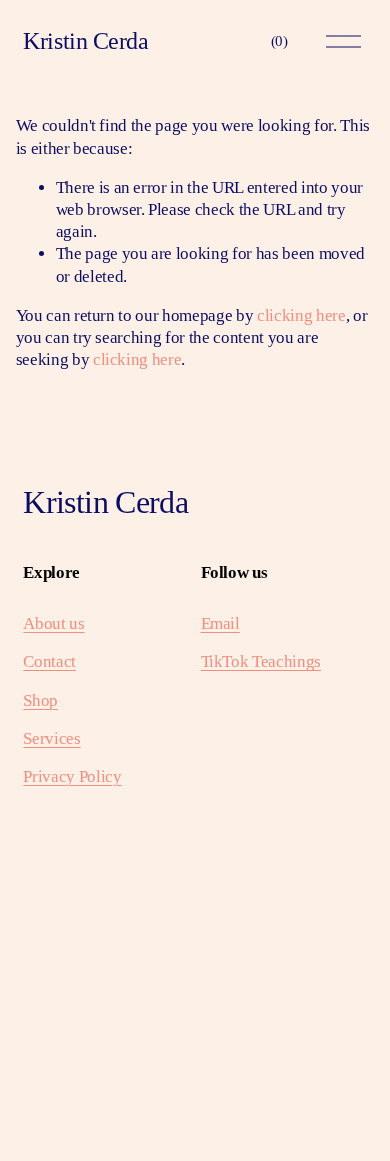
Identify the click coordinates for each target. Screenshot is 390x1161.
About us (53, 623)
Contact (49, 661)
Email (220, 623)
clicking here (301, 315)
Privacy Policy (72, 776)
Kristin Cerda (85, 41)
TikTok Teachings (261, 661)
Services (51, 738)
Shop (40, 700)
